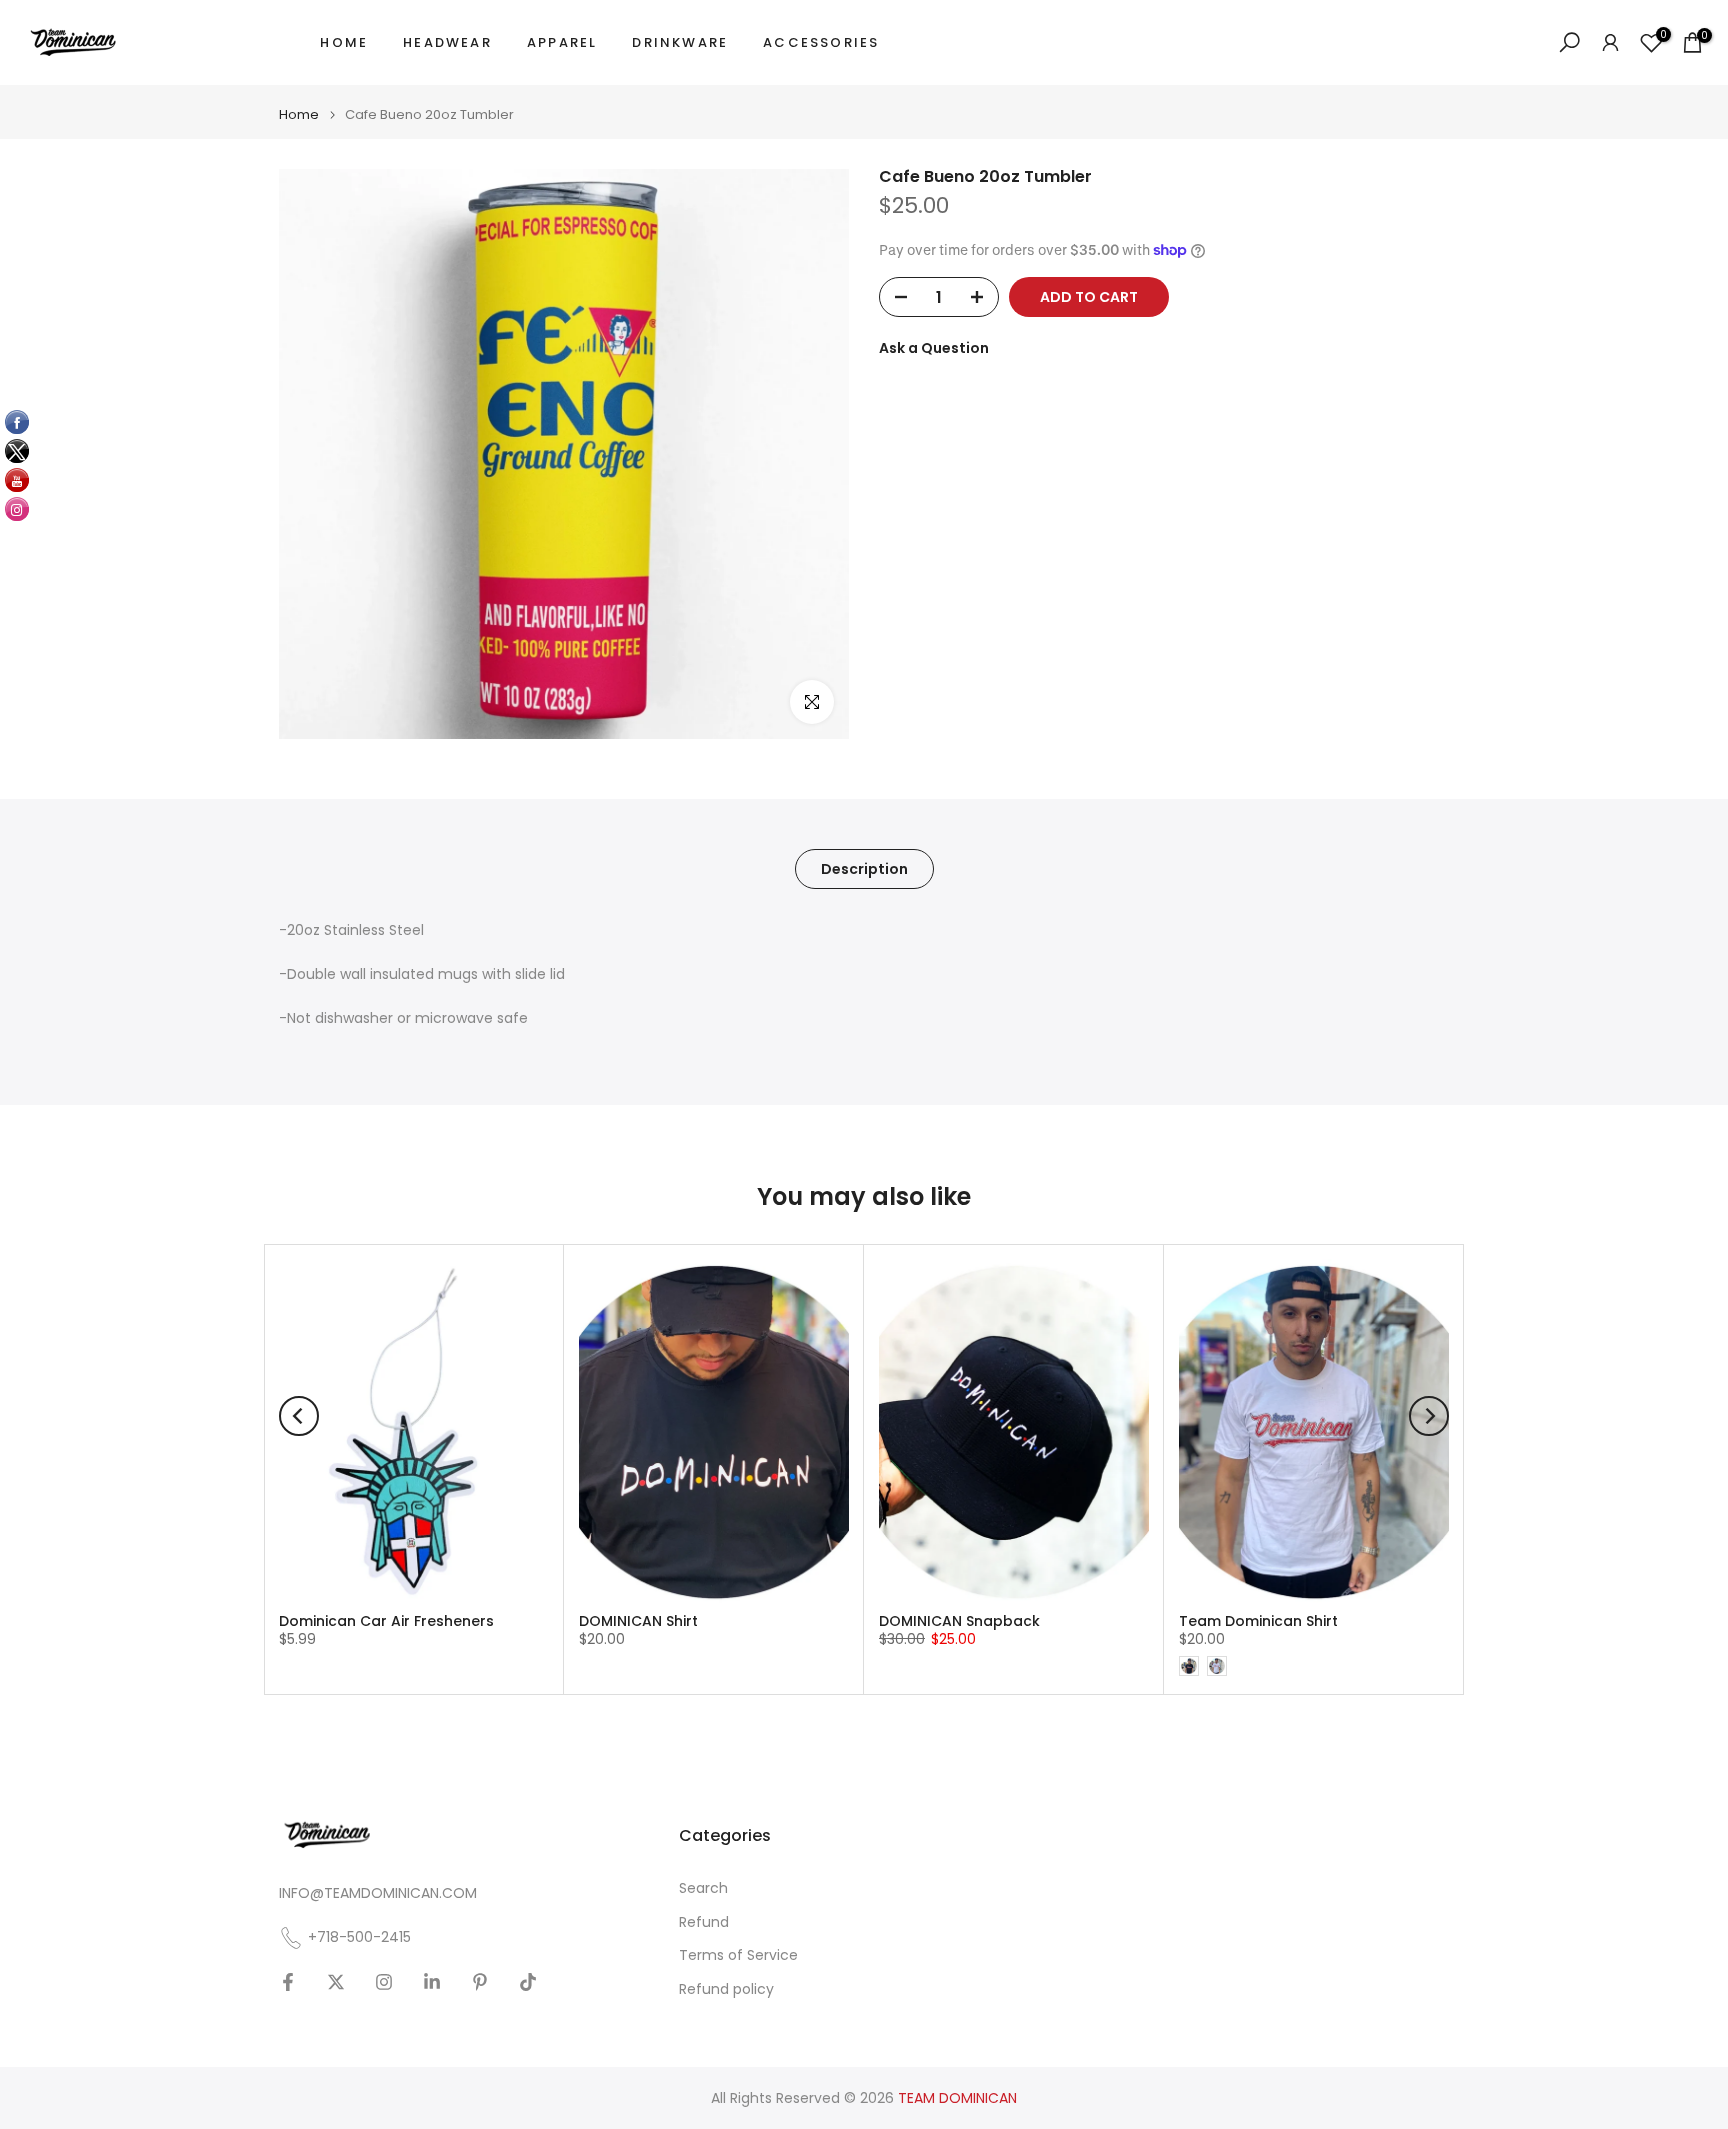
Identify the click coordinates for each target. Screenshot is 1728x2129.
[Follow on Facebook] (288, 1982)
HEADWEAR (447, 42)
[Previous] (299, 1416)
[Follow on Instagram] (384, 1982)
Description (864, 869)
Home (299, 114)
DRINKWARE (680, 42)
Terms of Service (738, 1955)
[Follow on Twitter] (336, 1982)
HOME (344, 42)
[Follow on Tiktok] (528, 1982)
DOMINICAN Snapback (959, 1621)
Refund (704, 1922)
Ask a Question (934, 348)
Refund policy (726, 1989)
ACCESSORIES (821, 42)
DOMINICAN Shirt (638, 1621)
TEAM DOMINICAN (957, 2098)
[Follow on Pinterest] (480, 1982)
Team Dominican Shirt (1258, 1621)
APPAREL (562, 42)
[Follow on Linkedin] (432, 1982)
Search (703, 1888)
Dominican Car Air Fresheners (386, 1621)
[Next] (1429, 1416)
